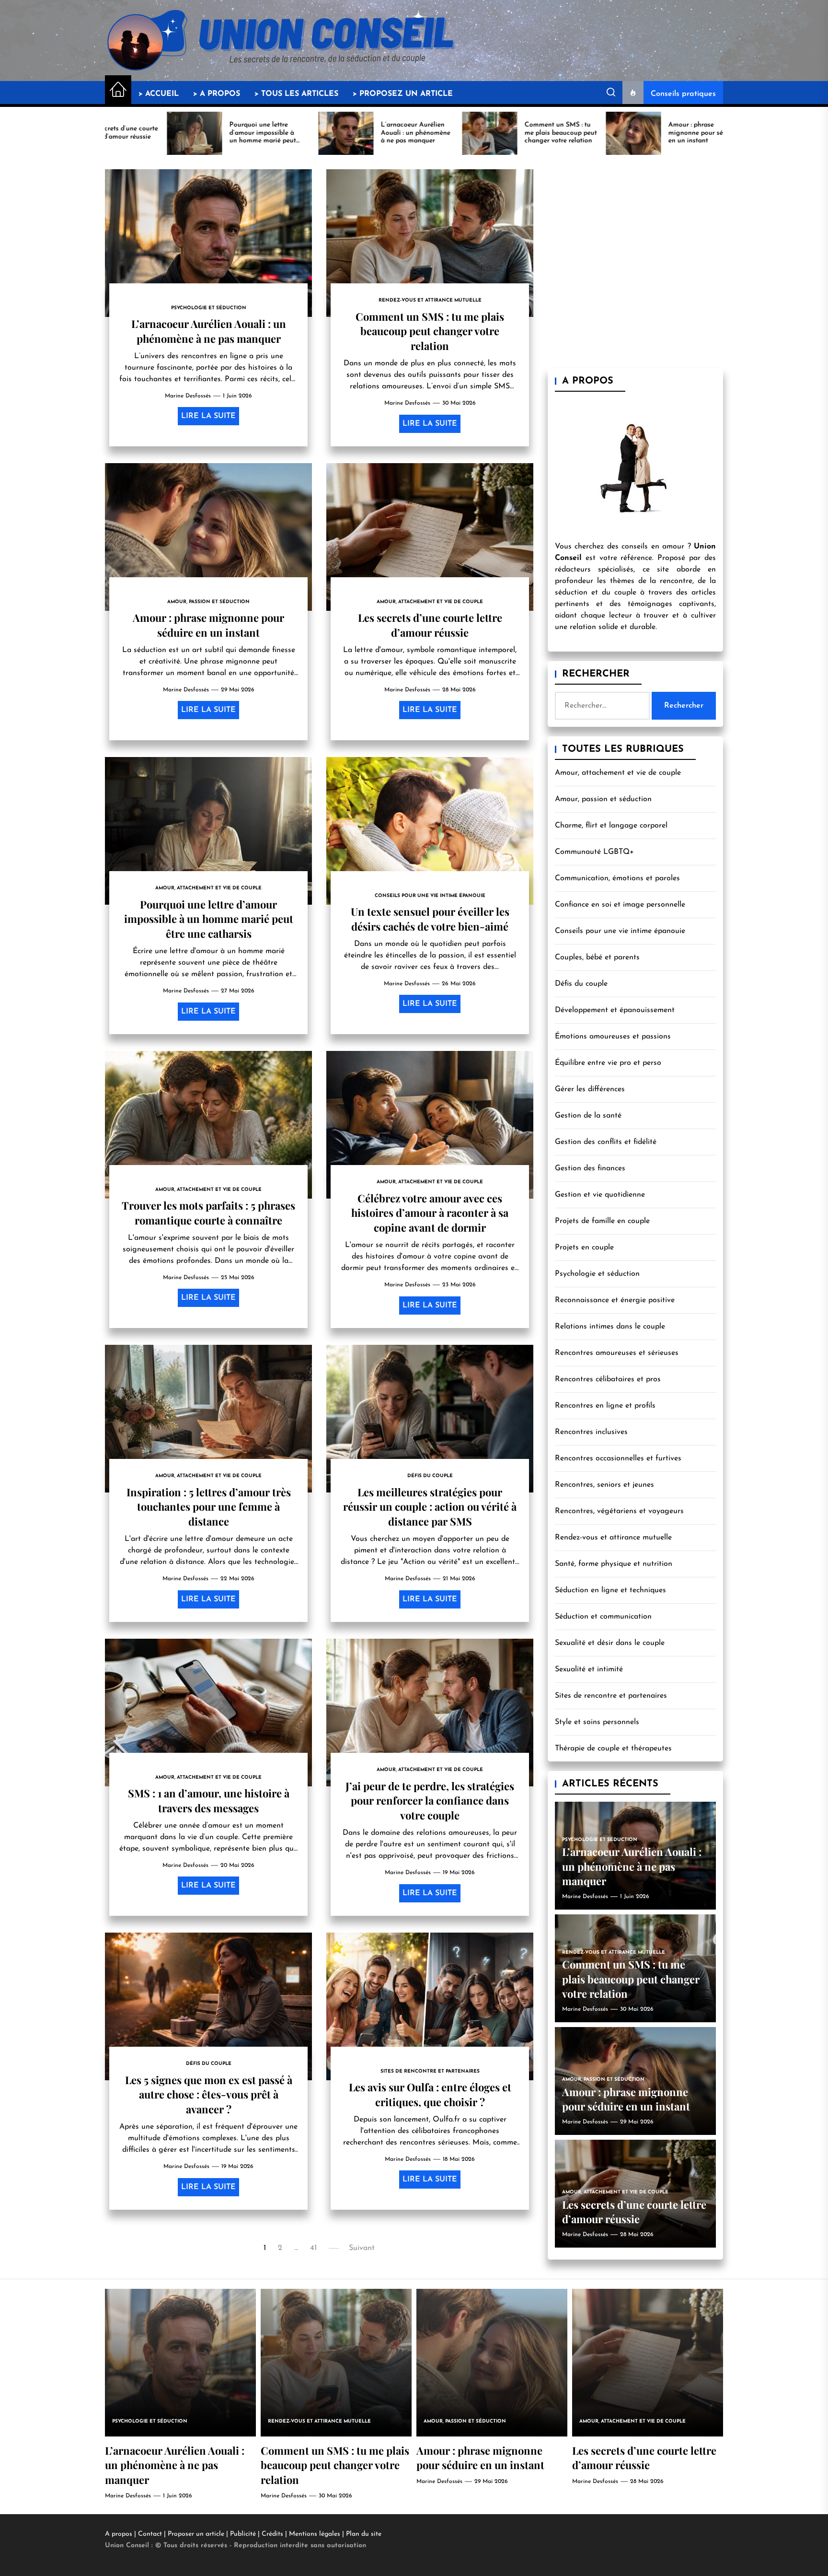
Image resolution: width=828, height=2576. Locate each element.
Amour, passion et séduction (603, 799)
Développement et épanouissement (615, 1010)
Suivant (362, 2248)
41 (313, 2248)
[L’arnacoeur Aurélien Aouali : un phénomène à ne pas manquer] (180, 2363)
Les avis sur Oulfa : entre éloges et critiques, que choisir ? (430, 2094)
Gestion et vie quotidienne (600, 1195)
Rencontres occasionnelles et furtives (618, 1458)
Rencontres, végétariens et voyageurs (619, 1511)
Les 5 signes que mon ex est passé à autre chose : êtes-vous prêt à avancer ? (209, 2094)
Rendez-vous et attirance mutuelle (613, 1538)
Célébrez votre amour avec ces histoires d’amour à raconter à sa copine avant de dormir (430, 1213)
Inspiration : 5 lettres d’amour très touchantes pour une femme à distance (209, 1507)
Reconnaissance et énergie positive (615, 1300)
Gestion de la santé (588, 1116)
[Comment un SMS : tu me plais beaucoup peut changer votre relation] (336, 2363)
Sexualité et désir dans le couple (610, 1643)
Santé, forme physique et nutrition (614, 1564)
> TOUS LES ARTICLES (296, 94)
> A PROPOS (217, 94)
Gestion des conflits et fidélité (606, 1142)
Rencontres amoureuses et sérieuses (617, 1353)
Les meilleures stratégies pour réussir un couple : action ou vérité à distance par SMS (430, 1507)
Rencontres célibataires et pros (608, 1379)
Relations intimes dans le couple (610, 1327)
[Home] (118, 90)
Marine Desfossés (188, 396)
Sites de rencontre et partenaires (611, 1696)
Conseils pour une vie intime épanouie (620, 931)
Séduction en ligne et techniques (610, 1590)
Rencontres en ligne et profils (605, 1406)
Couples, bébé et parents (597, 957)
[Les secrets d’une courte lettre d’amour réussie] (648, 2363)
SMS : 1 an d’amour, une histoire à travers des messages (209, 1800)
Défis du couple (581, 984)
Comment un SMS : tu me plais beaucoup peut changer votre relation (430, 331)
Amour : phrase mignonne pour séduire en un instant (208, 625)
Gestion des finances (590, 1168)
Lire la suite (208, 416)
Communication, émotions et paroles (617, 878)
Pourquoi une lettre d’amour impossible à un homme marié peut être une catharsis (209, 919)
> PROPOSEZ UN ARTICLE (403, 94)
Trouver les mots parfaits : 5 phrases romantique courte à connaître (208, 1212)
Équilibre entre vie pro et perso (608, 1063)
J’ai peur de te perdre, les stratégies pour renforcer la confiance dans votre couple (430, 1801)
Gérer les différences (590, 1089)
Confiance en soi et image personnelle (620, 905)
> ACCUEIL (159, 94)
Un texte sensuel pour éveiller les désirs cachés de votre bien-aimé (430, 919)
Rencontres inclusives (591, 1432)
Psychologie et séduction (597, 1274)
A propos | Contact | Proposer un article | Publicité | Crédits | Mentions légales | (225, 2534)
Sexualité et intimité (589, 1669)
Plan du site (364, 2534)
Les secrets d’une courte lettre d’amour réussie (430, 625)
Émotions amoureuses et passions (613, 1037)
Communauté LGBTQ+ (594, 852)
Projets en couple (584, 1247)
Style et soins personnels (597, 1722)
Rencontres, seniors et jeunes (604, 1485)
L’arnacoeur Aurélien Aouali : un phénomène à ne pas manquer (209, 331)
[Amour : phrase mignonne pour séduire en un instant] (492, 2363)
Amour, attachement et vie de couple (618, 773)
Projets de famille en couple (602, 1221)
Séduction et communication (603, 1617)
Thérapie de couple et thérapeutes (613, 1748)
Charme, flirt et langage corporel (611, 826)
